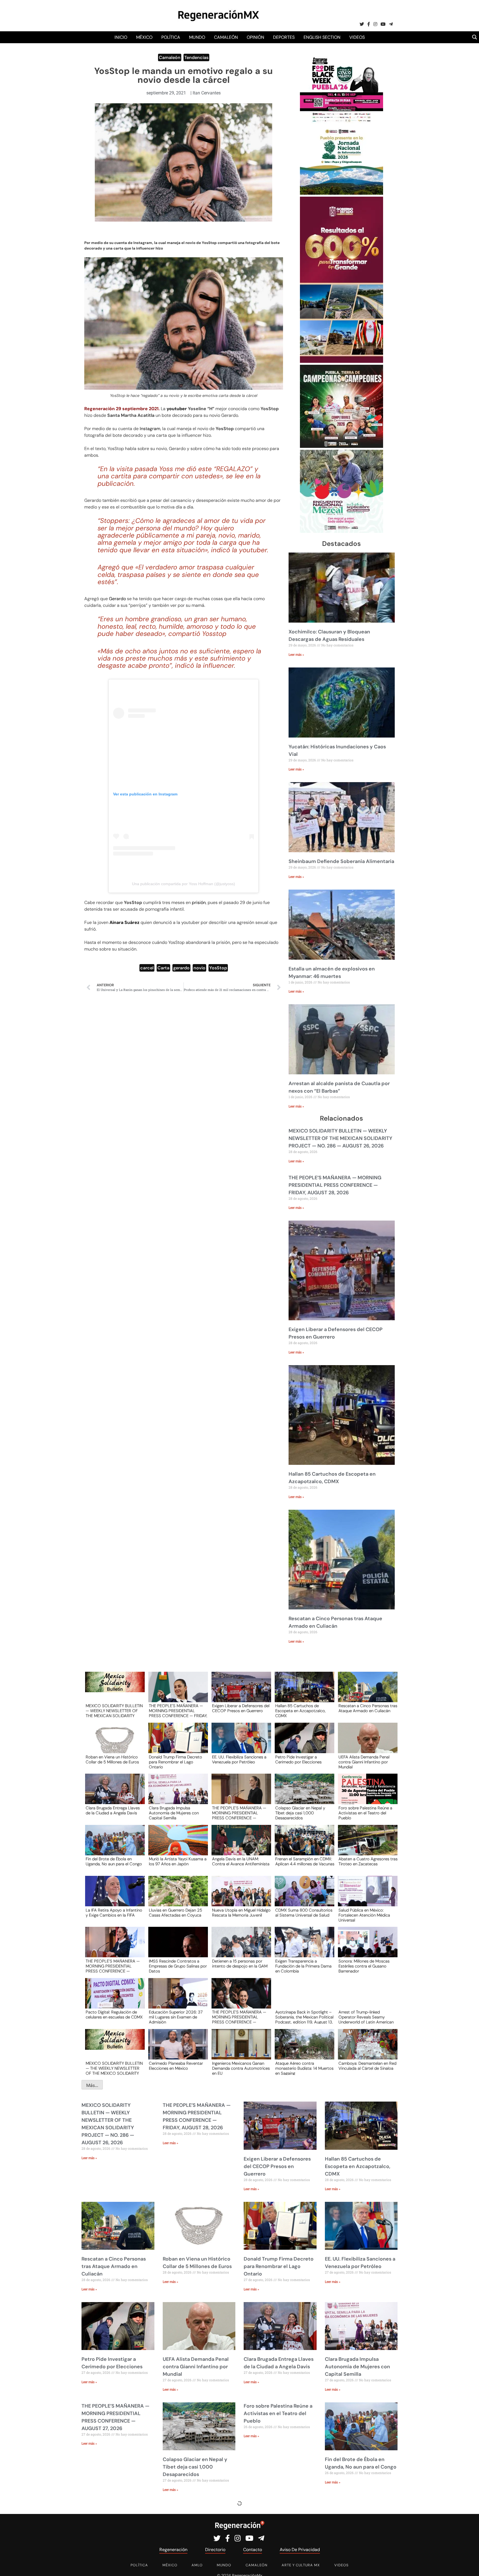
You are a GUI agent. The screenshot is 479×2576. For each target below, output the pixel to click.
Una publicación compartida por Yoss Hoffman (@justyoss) (184, 884)
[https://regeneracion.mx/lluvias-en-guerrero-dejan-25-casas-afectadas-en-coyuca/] (176, 1896)
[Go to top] (469, 2565)
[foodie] (342, 122)
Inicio (121, 37)
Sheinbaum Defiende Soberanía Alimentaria (341, 861)
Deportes (284, 37)
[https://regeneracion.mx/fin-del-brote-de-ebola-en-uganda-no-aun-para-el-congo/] (113, 1845)
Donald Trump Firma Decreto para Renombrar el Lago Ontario (175, 1762)
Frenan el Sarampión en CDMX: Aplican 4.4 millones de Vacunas (305, 1862)
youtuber (176, 409)
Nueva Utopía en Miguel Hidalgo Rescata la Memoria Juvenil (241, 1913)
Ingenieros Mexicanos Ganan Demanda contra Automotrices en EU (241, 2068)
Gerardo (117, 599)
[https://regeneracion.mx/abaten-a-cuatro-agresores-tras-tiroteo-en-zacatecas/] (366, 1845)
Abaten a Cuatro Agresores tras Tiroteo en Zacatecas (368, 1862)
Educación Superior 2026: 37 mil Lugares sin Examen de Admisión (176, 2017)
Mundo (197, 37)
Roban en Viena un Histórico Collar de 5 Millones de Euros (112, 1760)
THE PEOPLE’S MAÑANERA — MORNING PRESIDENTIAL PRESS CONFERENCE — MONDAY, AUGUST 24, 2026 (239, 2017)
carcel (147, 968)
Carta (163, 968)
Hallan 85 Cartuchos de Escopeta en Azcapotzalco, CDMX (300, 1711)
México (144, 37)
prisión (199, 902)
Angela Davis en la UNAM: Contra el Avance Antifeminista (241, 1862)
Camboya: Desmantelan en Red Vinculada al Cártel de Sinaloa (367, 2066)
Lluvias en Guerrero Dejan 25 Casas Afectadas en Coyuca (175, 1913)
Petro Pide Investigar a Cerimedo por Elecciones (298, 1760)
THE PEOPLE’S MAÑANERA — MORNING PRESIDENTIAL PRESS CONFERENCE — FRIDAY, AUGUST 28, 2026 (335, 1185)
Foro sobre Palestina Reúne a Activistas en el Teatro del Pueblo (365, 1813)
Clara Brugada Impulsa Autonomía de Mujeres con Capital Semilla (174, 1813)
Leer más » (296, 655)
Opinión (255, 37)
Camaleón (226, 37)
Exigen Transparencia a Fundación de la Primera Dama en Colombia (303, 1966)
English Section (322, 37)
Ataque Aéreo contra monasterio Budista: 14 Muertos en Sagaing (304, 2068)
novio (199, 968)
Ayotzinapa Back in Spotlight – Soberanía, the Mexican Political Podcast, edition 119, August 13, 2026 (304, 2017)
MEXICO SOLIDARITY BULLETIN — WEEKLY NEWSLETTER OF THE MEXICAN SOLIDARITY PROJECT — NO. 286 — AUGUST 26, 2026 (340, 1138)
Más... (92, 2085)
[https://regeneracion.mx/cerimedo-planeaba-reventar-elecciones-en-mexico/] (176, 2049)
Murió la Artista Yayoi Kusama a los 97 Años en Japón (178, 1862)
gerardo (181, 968)
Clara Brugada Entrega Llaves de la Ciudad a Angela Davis (113, 1811)
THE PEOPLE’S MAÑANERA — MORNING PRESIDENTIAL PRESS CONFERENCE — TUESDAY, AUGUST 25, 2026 (113, 1966)
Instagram (150, 429)
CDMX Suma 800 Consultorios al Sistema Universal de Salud (304, 1913)
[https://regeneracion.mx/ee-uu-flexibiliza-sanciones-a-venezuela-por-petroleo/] (239, 1743)
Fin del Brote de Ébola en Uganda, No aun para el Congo (114, 1862)
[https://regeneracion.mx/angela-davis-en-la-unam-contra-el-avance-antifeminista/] (239, 1845)
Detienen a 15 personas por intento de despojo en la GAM (240, 1964)
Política (171, 37)
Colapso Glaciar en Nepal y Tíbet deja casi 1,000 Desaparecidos (300, 1813)
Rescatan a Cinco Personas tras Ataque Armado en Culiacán (368, 1709)
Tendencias (196, 57)
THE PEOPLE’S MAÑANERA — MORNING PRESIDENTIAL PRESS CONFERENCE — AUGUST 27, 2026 (239, 1813)
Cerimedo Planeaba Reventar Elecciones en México (176, 2066)
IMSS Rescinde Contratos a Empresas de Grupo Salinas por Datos (178, 1966)
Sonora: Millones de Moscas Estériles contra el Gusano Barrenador (364, 1966)
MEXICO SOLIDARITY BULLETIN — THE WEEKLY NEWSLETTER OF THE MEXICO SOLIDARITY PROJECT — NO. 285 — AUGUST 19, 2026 (114, 2068)
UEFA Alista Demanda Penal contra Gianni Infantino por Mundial (364, 1762)
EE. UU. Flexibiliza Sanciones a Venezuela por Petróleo (239, 1760)
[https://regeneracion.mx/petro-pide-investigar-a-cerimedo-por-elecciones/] (303, 1743)
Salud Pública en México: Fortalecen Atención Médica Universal (364, 1915)
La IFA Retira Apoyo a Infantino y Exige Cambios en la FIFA (114, 1913)
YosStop (218, 968)
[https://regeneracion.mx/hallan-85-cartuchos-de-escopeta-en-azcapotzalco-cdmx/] (303, 1692)
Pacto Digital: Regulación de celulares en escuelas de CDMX (114, 2015)
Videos (357, 37)
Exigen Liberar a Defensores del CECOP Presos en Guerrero (241, 1709)
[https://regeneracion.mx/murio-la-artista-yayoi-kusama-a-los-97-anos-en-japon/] (176, 1845)
